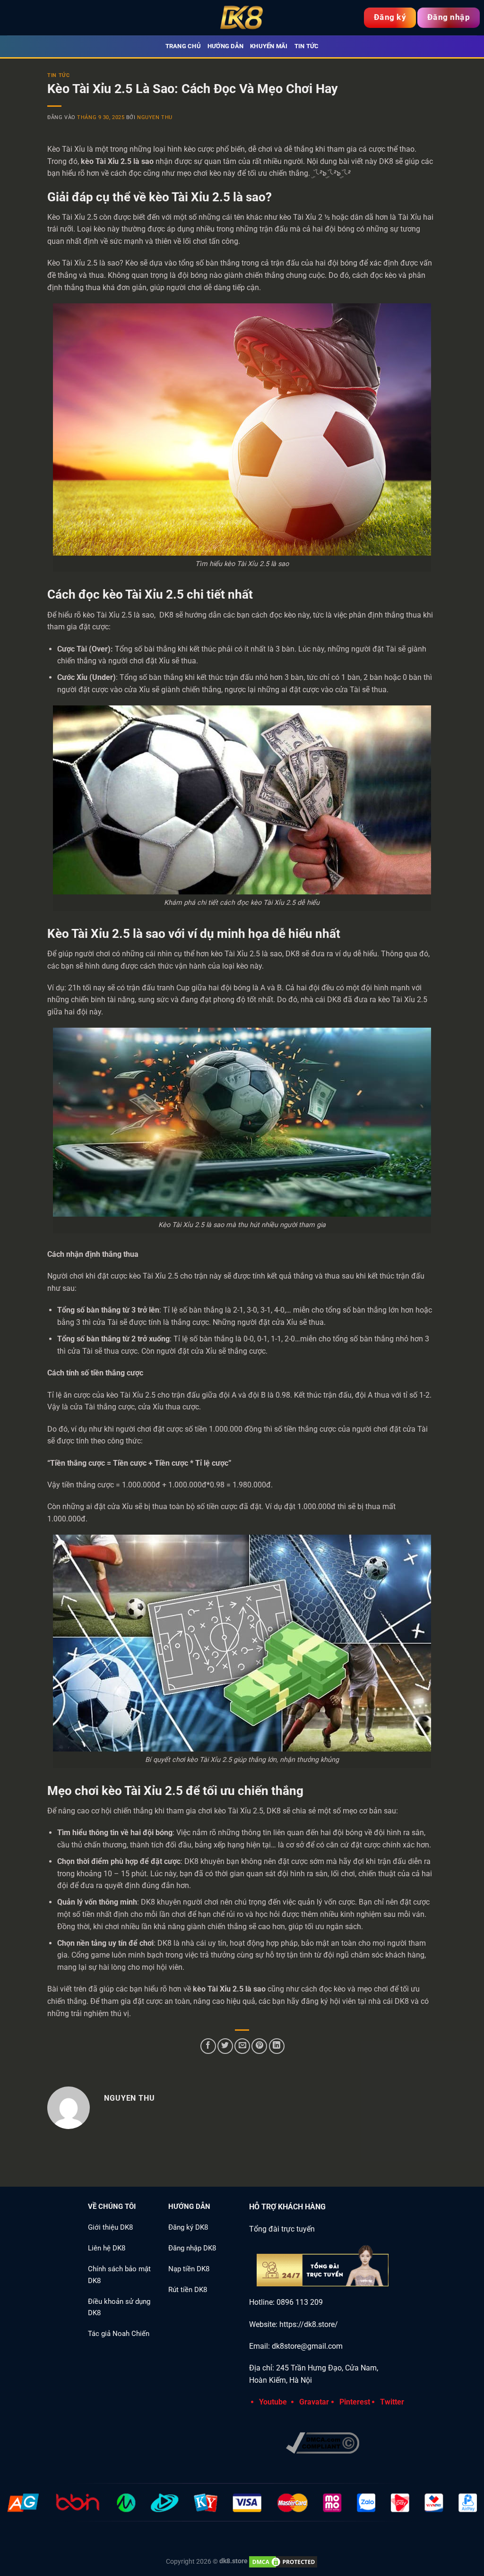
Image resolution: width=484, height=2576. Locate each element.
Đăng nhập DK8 (192, 2248)
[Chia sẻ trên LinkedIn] (277, 2046)
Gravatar (314, 2402)
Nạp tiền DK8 (189, 2269)
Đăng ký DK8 (188, 2227)
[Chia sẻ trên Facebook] (208, 2046)
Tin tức (307, 46)
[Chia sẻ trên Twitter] (225, 2046)
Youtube (273, 2402)
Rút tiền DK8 (188, 2290)
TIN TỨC (58, 75)
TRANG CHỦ (183, 46)
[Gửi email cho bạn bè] (242, 2046)
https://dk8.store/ (309, 2324)
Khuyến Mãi (269, 46)
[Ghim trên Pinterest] (259, 2046)
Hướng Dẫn (225, 46)
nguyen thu (155, 117)
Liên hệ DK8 (107, 2248)
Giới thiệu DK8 (110, 2227)
